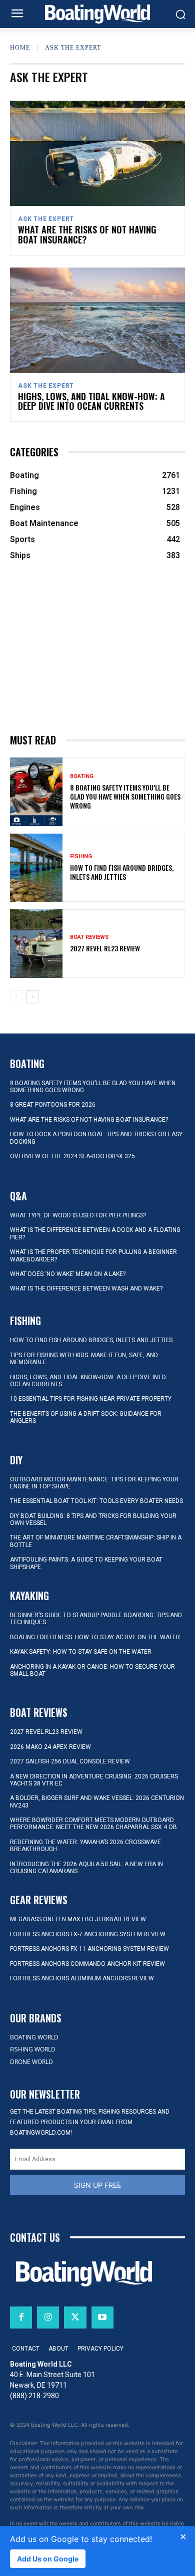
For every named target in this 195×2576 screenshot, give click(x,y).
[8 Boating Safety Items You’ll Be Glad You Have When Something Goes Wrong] (36, 792)
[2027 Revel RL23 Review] (36, 944)
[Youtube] (102, 2317)
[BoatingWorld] (97, 14)
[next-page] (32, 997)
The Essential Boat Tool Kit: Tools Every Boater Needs (96, 1501)
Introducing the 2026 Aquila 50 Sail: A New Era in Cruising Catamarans (86, 1868)
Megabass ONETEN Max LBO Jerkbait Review (78, 1919)
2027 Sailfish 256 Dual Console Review (70, 1761)
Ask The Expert (46, 219)
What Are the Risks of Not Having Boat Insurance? (87, 234)
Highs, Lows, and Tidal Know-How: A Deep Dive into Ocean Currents (91, 401)
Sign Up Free (97, 2185)
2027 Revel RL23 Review (105, 948)
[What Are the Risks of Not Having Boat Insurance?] (97, 153)
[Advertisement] (97, 648)
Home (20, 48)
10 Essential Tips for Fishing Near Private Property (91, 1399)
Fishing (81, 856)
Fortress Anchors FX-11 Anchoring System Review (89, 1949)
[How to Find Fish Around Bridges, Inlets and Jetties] (36, 868)
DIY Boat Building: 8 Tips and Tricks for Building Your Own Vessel (93, 1519)
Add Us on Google (48, 2559)
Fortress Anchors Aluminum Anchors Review (82, 1978)
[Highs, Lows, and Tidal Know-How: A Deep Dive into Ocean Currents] (97, 320)
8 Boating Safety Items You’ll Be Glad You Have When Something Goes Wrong (125, 796)
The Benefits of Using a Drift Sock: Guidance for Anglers (86, 1417)
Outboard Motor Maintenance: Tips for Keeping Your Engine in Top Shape (94, 1483)
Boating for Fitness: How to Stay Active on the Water (95, 1637)
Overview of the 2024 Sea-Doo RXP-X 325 (72, 1156)
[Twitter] (75, 2317)
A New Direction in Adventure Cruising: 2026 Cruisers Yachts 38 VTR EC (94, 1780)
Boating (82, 776)
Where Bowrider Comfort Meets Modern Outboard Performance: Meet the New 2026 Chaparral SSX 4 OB (93, 1824)
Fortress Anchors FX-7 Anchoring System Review (88, 1934)
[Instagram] (48, 2317)
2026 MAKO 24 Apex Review (50, 1747)
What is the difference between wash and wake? (86, 1289)
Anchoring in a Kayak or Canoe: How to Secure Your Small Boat (92, 1670)
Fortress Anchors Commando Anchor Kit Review (87, 1964)
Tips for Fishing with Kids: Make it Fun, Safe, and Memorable (84, 1359)
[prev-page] (16, 997)
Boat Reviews (89, 937)
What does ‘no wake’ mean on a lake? (68, 1274)
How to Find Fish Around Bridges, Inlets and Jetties (122, 872)
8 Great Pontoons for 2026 (53, 1105)
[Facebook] (21, 2317)
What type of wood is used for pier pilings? (78, 1215)
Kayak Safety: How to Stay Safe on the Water (81, 1652)
